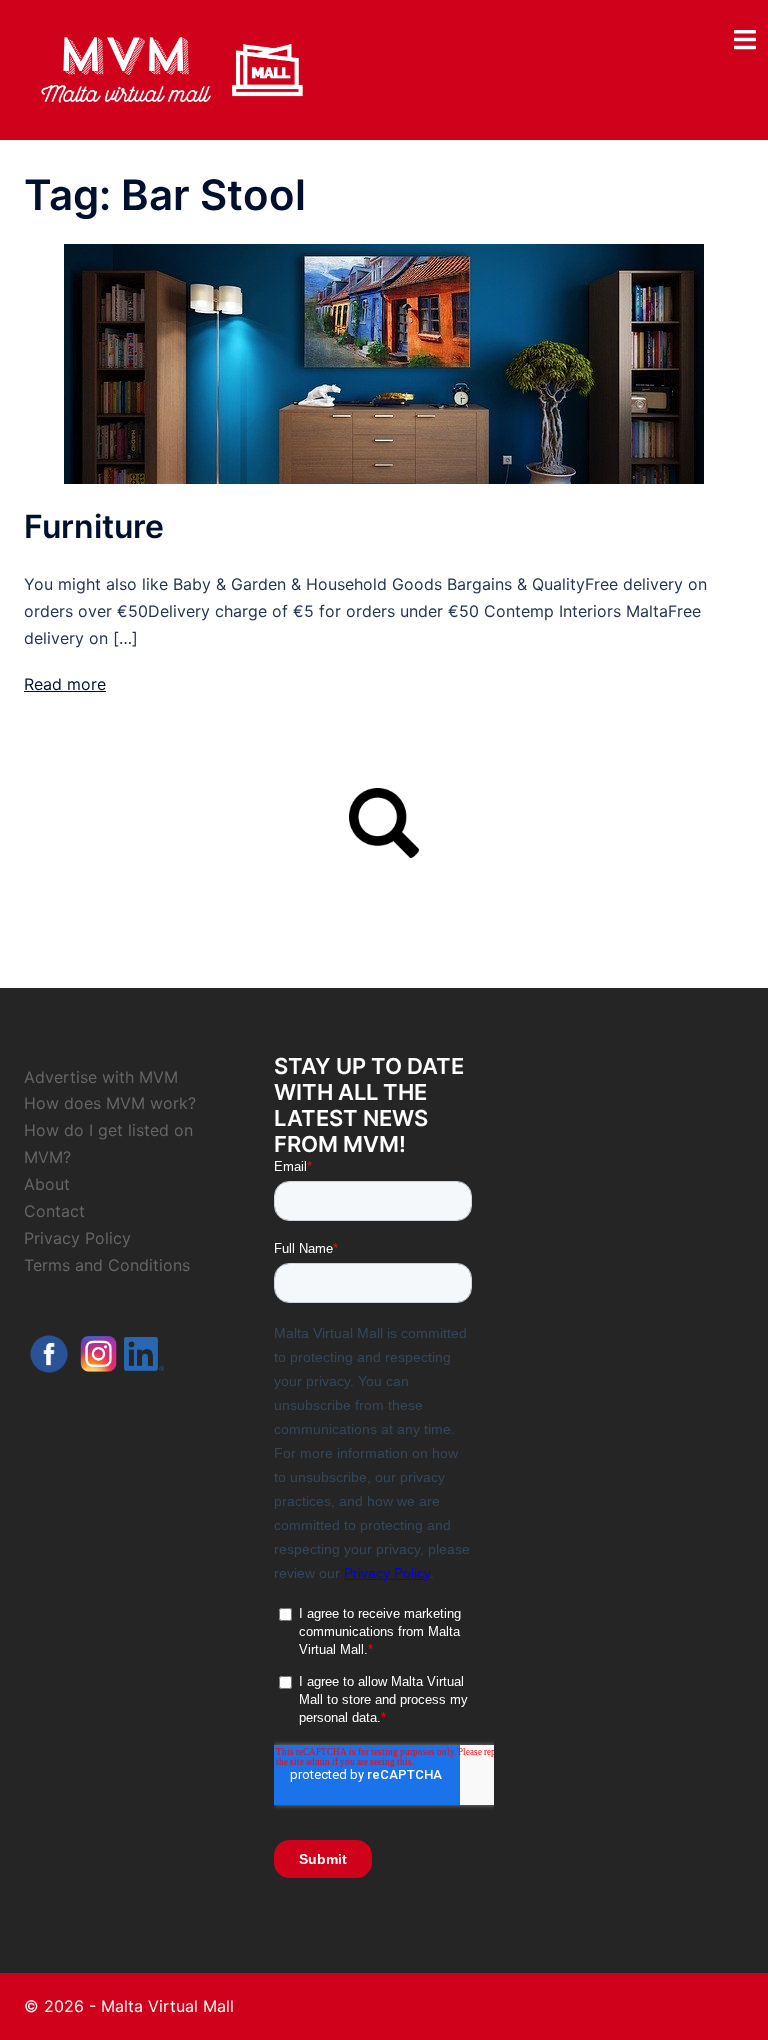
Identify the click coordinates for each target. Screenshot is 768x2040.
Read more (65, 684)
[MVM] (172, 68)
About (47, 1184)
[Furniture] (384, 363)
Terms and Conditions (107, 1265)
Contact (54, 1211)
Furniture (94, 526)
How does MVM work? (110, 1103)
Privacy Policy (77, 1238)
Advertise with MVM (101, 1077)
